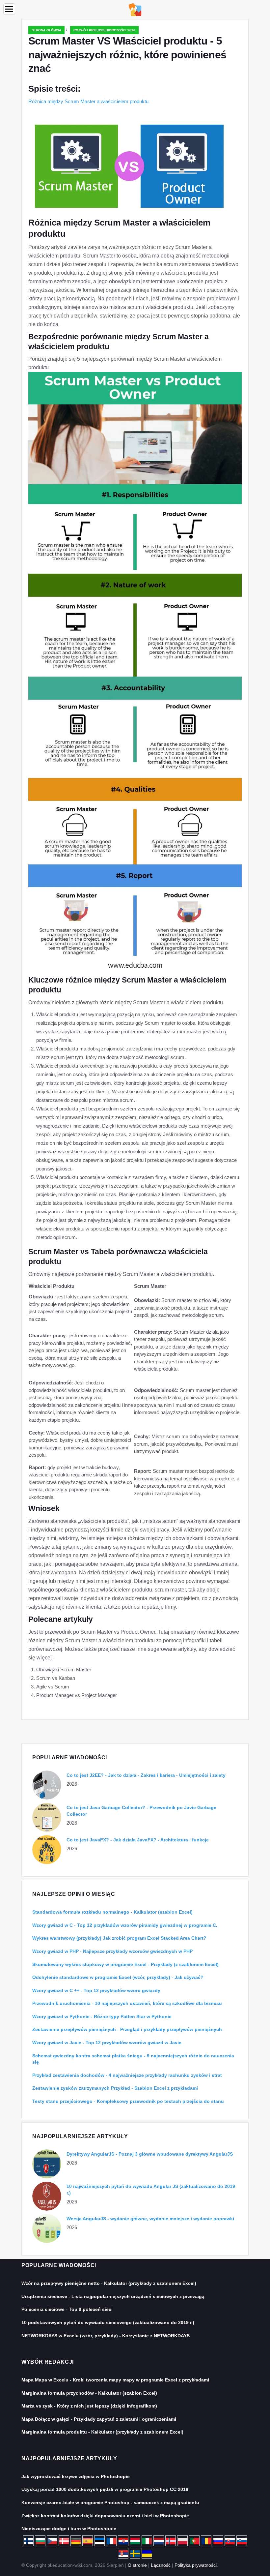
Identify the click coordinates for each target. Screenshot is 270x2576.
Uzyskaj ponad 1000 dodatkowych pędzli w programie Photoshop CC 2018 (105, 2489)
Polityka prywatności (196, 2565)
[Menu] (9, 9)
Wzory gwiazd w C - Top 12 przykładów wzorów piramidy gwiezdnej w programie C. (125, 1925)
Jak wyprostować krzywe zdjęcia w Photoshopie (76, 2476)
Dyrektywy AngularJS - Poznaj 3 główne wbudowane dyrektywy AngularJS (150, 2154)
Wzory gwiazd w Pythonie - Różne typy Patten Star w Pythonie (102, 2016)
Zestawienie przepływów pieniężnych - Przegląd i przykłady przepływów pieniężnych (127, 2029)
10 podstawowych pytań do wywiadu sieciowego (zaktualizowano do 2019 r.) (108, 2322)
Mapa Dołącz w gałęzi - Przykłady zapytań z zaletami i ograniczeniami (99, 2419)
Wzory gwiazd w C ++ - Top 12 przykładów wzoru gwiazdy (96, 1990)
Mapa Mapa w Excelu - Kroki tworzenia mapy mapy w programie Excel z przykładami (115, 2380)
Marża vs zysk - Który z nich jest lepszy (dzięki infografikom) (89, 2406)
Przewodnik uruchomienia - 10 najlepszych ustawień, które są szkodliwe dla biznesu (127, 2003)
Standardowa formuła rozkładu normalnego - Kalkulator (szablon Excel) (112, 1912)
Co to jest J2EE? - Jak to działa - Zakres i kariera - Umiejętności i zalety (146, 1775)
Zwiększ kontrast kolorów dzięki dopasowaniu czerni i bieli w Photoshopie (105, 2516)
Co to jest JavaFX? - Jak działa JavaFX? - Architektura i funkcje (138, 1840)
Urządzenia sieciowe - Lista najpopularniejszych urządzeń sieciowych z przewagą (113, 2296)
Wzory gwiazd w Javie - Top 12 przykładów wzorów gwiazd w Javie (107, 2043)
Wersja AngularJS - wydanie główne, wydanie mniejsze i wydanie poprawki (150, 2219)
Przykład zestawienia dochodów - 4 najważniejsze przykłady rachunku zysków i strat (127, 2075)
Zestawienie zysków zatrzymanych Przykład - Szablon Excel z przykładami (115, 2088)
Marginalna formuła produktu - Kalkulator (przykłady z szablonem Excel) (102, 2432)
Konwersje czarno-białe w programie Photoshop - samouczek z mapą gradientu (110, 2502)
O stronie (137, 2565)
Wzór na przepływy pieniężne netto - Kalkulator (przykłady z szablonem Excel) (109, 2283)
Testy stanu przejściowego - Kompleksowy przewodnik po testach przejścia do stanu (128, 2101)
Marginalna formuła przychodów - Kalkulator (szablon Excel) (89, 2393)
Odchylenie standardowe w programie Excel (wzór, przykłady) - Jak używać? (118, 1977)
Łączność (161, 2565)
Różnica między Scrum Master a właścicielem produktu (88, 101)
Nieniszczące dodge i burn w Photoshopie (69, 2529)
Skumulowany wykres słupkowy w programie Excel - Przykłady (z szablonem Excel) (125, 1964)
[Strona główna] (135, 9)
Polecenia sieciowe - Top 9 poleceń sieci (67, 2309)
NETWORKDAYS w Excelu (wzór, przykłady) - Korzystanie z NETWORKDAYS (106, 2336)
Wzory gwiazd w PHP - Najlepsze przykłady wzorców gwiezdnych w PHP (112, 1951)
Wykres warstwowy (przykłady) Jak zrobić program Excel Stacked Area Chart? (119, 1938)
